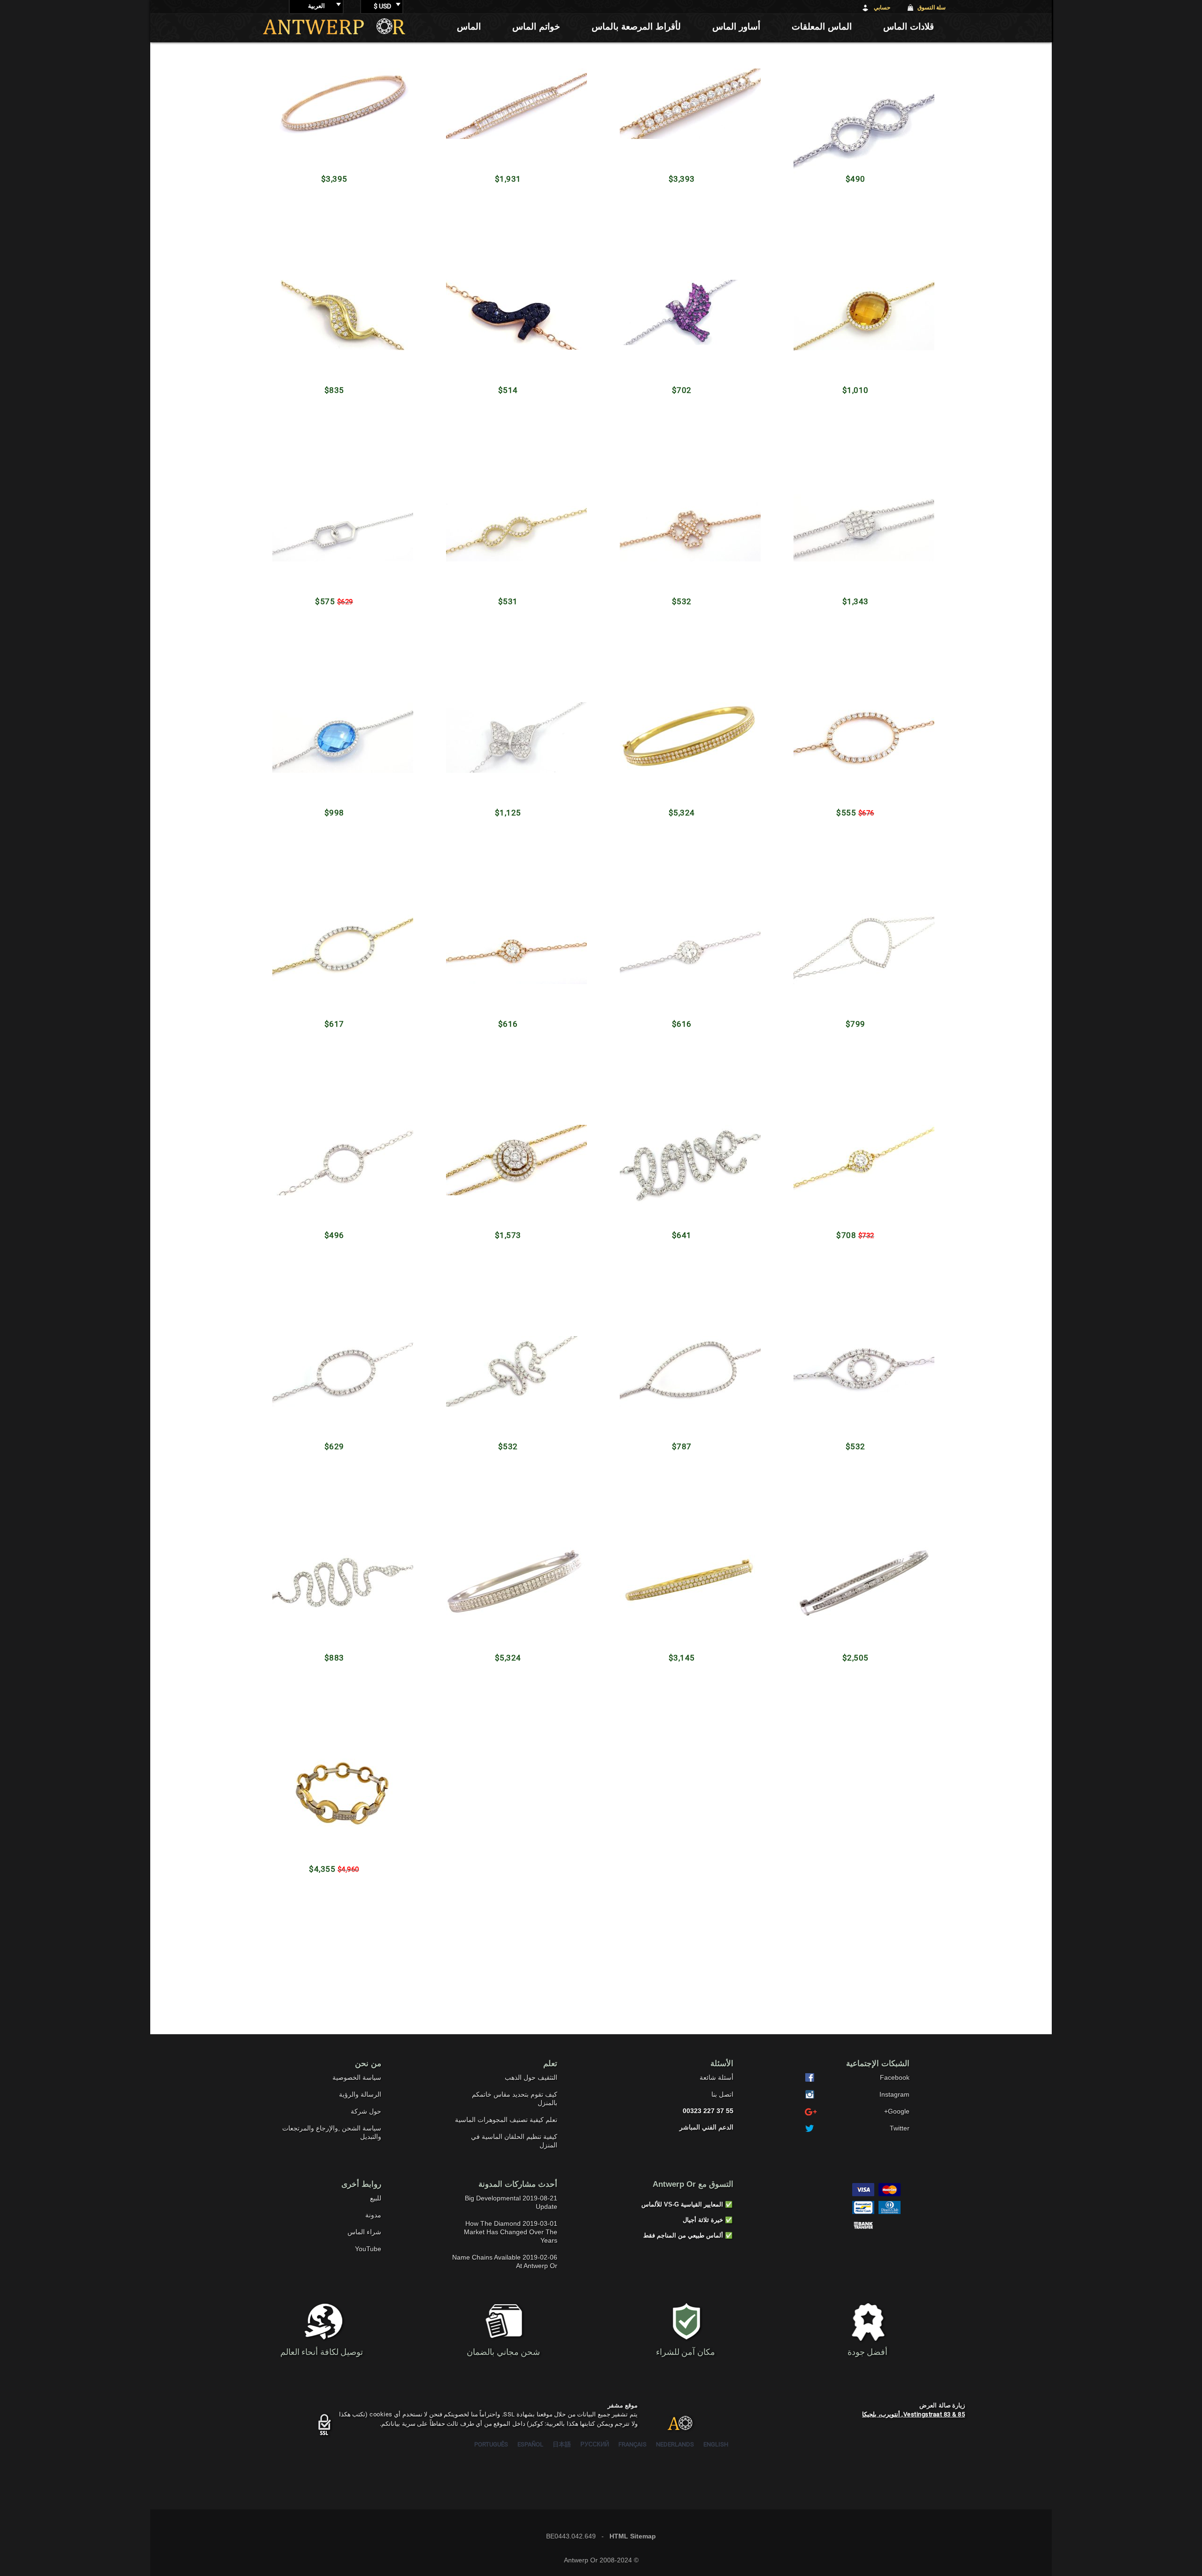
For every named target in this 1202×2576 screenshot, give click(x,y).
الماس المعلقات (822, 27)
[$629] (335, 1340)
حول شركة (366, 2111)
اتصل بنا (722, 2094)
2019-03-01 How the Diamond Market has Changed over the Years (511, 2232)
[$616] (508, 957)
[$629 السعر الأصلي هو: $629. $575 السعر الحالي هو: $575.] (335, 531)
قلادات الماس (909, 27)
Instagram (894, 2094)
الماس (469, 27)
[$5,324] (682, 706)
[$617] (335, 958)
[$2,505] (856, 1586)
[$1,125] (508, 717)
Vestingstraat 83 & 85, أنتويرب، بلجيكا (913, 2414)
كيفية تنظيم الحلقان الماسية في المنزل (514, 2141)
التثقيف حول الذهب (531, 2077)
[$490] (856, 88)
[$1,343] (856, 540)
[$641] (682, 1166)
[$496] (335, 1161)
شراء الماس (364, 2232)
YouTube (368, 2249)
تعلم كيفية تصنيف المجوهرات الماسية (506, 2120)
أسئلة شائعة (717, 2077)
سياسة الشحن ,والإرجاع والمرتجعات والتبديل (332, 2132)
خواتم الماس (536, 27)
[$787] (682, 1365)
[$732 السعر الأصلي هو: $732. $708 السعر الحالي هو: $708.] (856, 1162)
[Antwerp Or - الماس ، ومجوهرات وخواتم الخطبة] (334, 26)
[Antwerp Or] (673, 2427)
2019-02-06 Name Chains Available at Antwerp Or (505, 2261)
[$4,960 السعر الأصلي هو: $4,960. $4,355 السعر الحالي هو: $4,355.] (335, 1762)
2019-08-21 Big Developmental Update (511, 2202)
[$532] (682, 530)
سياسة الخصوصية (357, 2077)
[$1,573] (508, 1155)
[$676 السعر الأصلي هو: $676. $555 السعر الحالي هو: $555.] (856, 742)
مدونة (373, 2215)
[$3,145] (682, 1573)
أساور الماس (736, 27)
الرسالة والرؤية (360, 2094)
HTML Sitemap (633, 2536)
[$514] (508, 306)
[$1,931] (508, 96)
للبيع (376, 2198)
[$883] (335, 1583)
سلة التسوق (932, 8)
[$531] (508, 524)
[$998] (335, 725)
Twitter (900, 2128)
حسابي (882, 8)
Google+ (897, 2111)
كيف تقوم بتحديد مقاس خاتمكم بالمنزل (515, 2099)
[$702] (682, 301)
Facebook (895, 2077)
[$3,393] (682, 108)
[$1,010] (856, 316)
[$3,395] (335, 108)
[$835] (335, 301)
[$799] (856, 945)
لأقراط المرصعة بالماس (636, 27)
